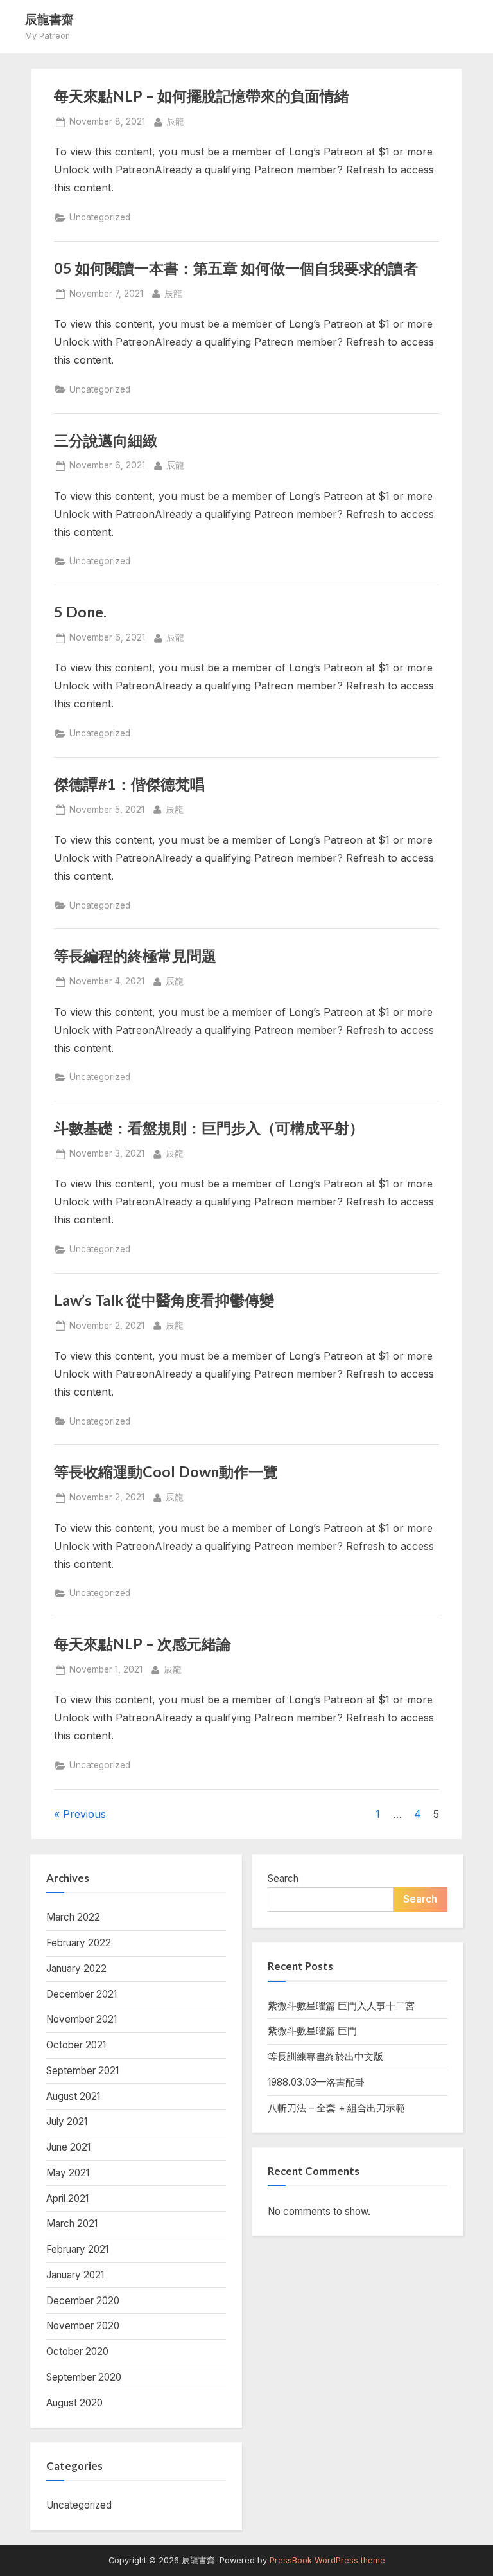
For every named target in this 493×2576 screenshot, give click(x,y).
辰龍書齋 (49, 19)
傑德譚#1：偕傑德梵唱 (129, 784)
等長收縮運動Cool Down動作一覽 (166, 1471)
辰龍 (175, 121)
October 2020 (77, 2351)
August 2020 (74, 2403)
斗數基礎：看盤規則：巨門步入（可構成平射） (209, 1128)
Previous (84, 1814)
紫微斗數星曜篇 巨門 (312, 2031)
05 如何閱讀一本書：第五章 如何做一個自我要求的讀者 (236, 268)
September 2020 (84, 2377)
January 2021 (75, 2275)
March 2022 (73, 1917)
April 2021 (67, 2198)
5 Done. (80, 612)
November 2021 (82, 2019)
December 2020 (83, 2301)
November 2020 (83, 2326)
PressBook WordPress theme (327, 2560)
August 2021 (73, 2096)
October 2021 (76, 2045)
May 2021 (68, 2173)
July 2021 (67, 2121)
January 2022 (76, 1968)
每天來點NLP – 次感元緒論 (143, 1644)
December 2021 (82, 1994)
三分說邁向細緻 (106, 440)
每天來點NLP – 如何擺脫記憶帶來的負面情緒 (202, 96)
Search (283, 1879)
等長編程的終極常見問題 (135, 955)
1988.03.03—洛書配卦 (316, 2082)
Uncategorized (100, 217)
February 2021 (77, 2249)
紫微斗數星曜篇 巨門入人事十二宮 (341, 2006)
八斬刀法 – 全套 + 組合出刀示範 (336, 2108)
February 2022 (79, 1943)
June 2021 (68, 2147)
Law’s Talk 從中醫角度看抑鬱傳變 (164, 1300)
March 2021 (72, 2224)
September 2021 (82, 2071)
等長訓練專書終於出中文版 (325, 2056)
